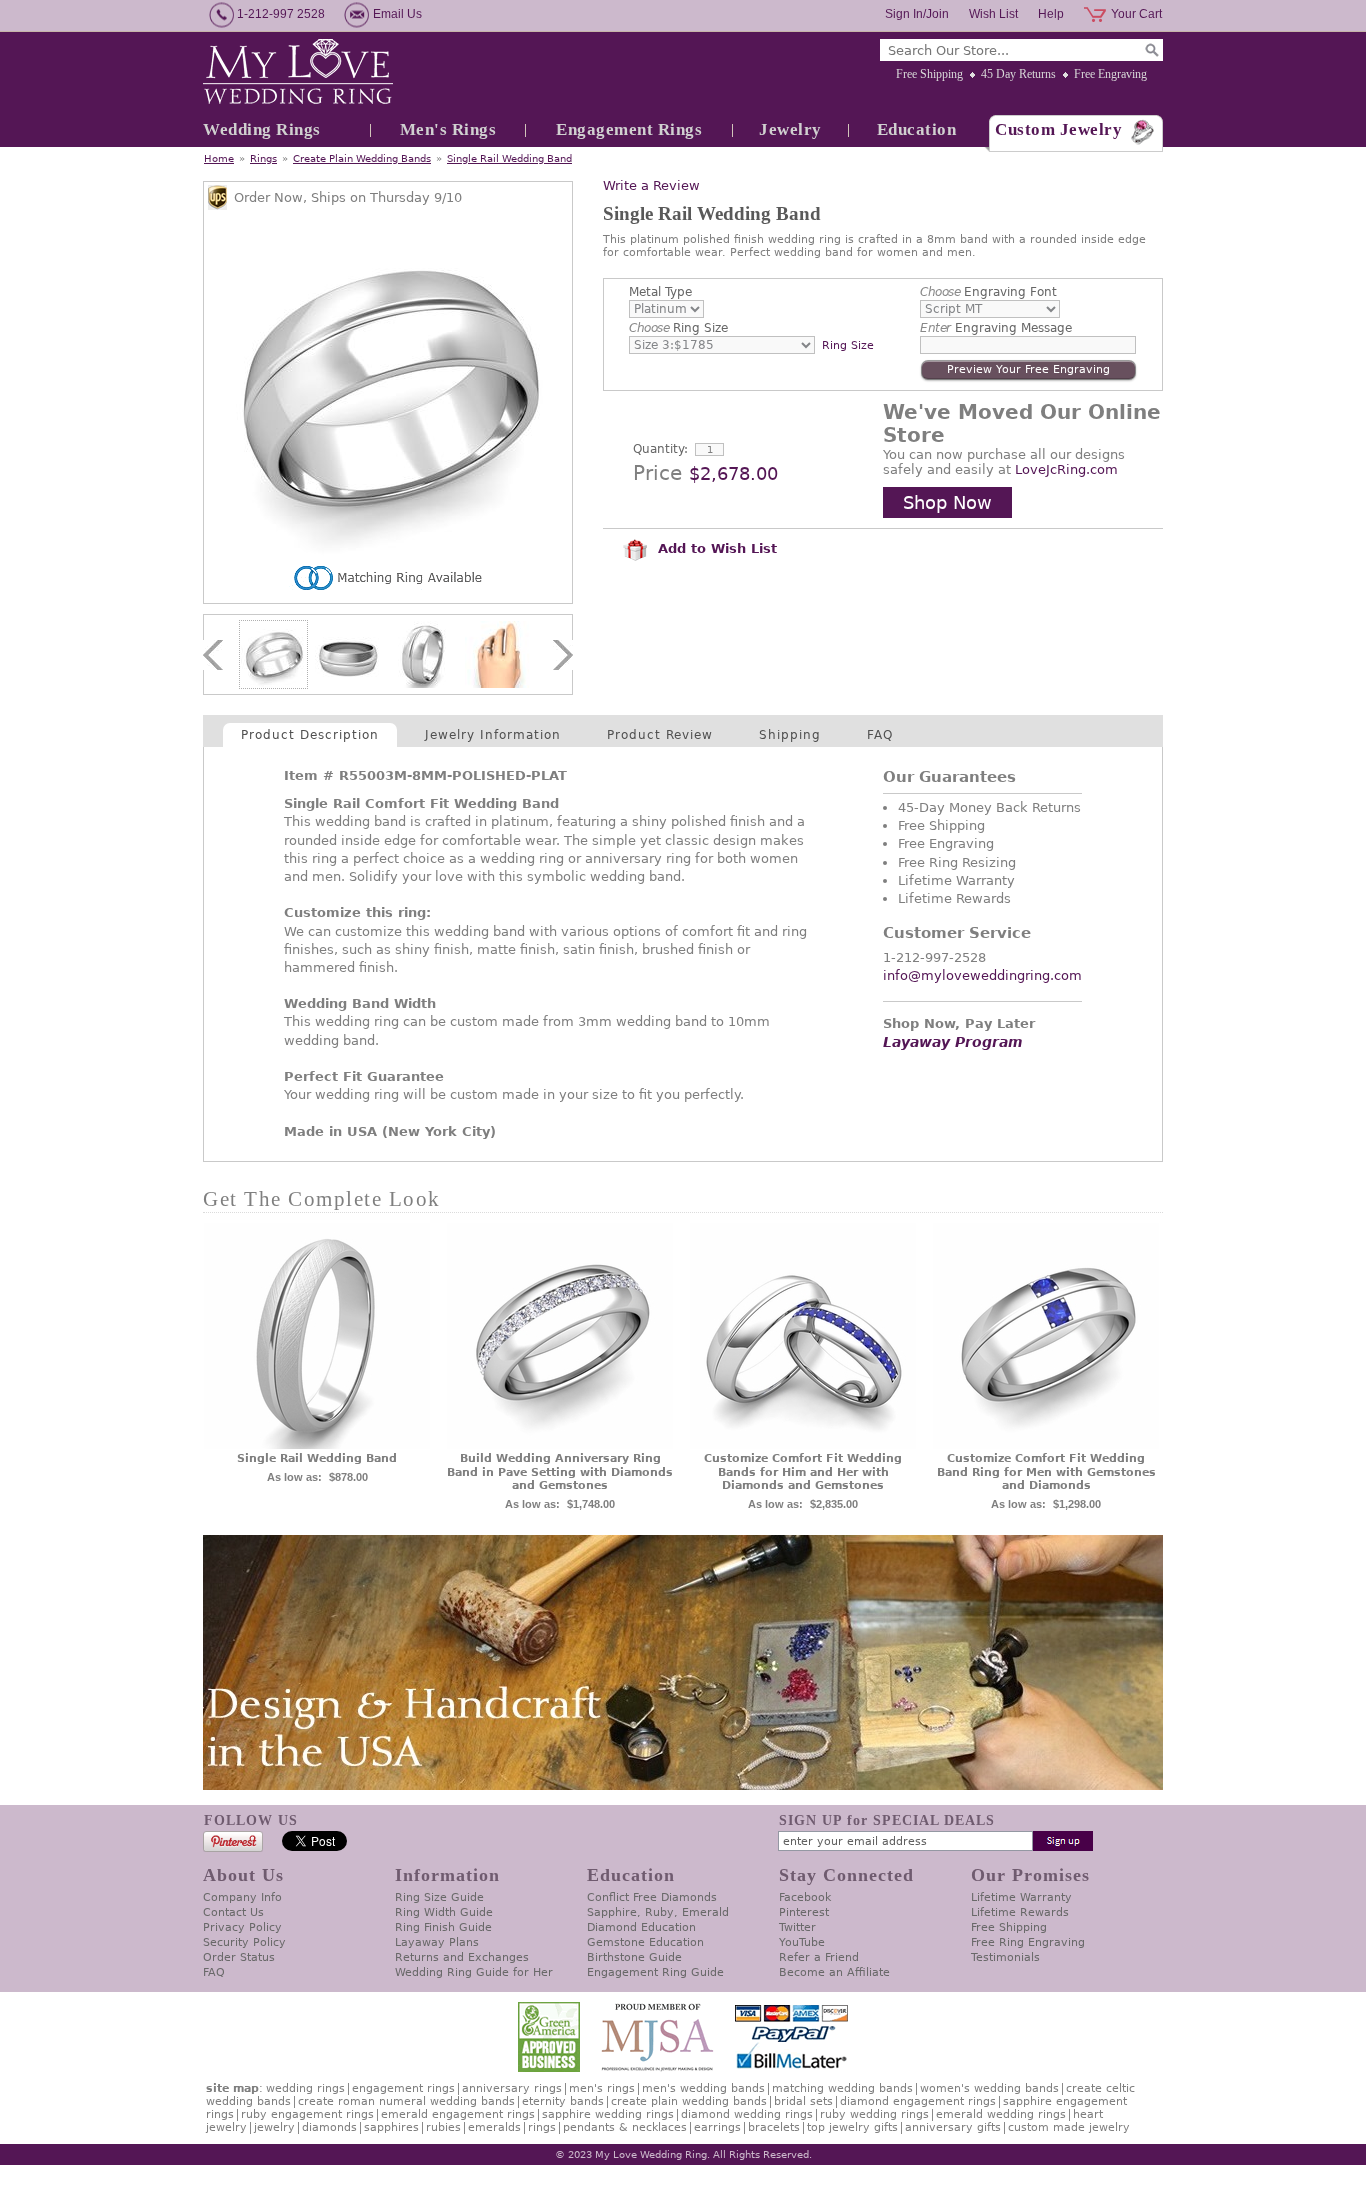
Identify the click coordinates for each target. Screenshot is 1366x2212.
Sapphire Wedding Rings (608, 2114)
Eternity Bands (563, 2101)
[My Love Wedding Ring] (298, 73)
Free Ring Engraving (1028, 1942)
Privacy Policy (242, 1927)
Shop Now (947, 502)
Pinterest (804, 1912)
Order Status (239, 1957)
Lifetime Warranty (1021, 1897)
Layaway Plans (437, 1942)
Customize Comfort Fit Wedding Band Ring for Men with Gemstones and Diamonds (1046, 1472)
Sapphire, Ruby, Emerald (658, 1912)
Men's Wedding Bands (703, 2088)
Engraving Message (996, 328)
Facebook (805, 1897)
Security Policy (244, 1942)
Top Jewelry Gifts (852, 2127)
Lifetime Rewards (1020, 1912)
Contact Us (233, 1912)
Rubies (443, 2127)
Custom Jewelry (1058, 129)
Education (917, 129)
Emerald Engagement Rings (458, 2114)
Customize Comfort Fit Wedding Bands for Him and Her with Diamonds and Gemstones (803, 1472)
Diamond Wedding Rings (747, 2114)
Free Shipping (929, 74)
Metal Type (660, 292)
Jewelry (790, 129)
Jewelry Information (493, 735)
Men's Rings (448, 129)
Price (657, 473)
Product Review (660, 735)
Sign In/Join (917, 14)
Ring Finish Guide (443, 1927)
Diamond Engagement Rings (918, 2101)
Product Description (310, 735)
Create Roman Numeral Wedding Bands (406, 2101)
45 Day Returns (1018, 74)
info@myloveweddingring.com (982, 975)
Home (219, 158)
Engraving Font (988, 292)
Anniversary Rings (512, 2088)
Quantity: (660, 449)
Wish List (993, 14)
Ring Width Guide (444, 1912)
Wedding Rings (262, 129)
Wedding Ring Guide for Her (474, 1972)
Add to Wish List (715, 548)
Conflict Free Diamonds (652, 1897)
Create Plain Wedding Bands (362, 158)
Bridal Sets (803, 2101)
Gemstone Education (645, 1942)
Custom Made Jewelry (1069, 2127)
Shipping (790, 735)
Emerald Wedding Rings (1001, 2114)
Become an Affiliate (834, 1972)
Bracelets (774, 2127)
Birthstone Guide (634, 1957)
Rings (263, 158)
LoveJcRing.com (1066, 469)
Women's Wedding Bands (989, 2088)
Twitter (797, 1927)
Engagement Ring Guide (655, 1972)
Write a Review (651, 185)
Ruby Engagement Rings (307, 2114)
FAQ (880, 735)
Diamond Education (641, 1927)
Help (1051, 14)
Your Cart (1136, 14)
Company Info (242, 1897)
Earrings (717, 2127)
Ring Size (678, 328)
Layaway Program (953, 1042)
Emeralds (494, 2127)
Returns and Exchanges (462, 1957)
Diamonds (329, 2127)
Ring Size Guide (439, 1897)
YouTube (802, 1942)
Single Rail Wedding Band (509, 158)
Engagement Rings (629, 129)
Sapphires (391, 2127)
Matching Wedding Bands (842, 2088)
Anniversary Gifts (953, 2127)
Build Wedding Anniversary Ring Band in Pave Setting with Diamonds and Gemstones (560, 1472)
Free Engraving (1110, 74)
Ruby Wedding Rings (874, 2114)
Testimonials (1005, 1957)
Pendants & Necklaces (625, 2127)
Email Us (397, 14)
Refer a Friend (819, 1957)
